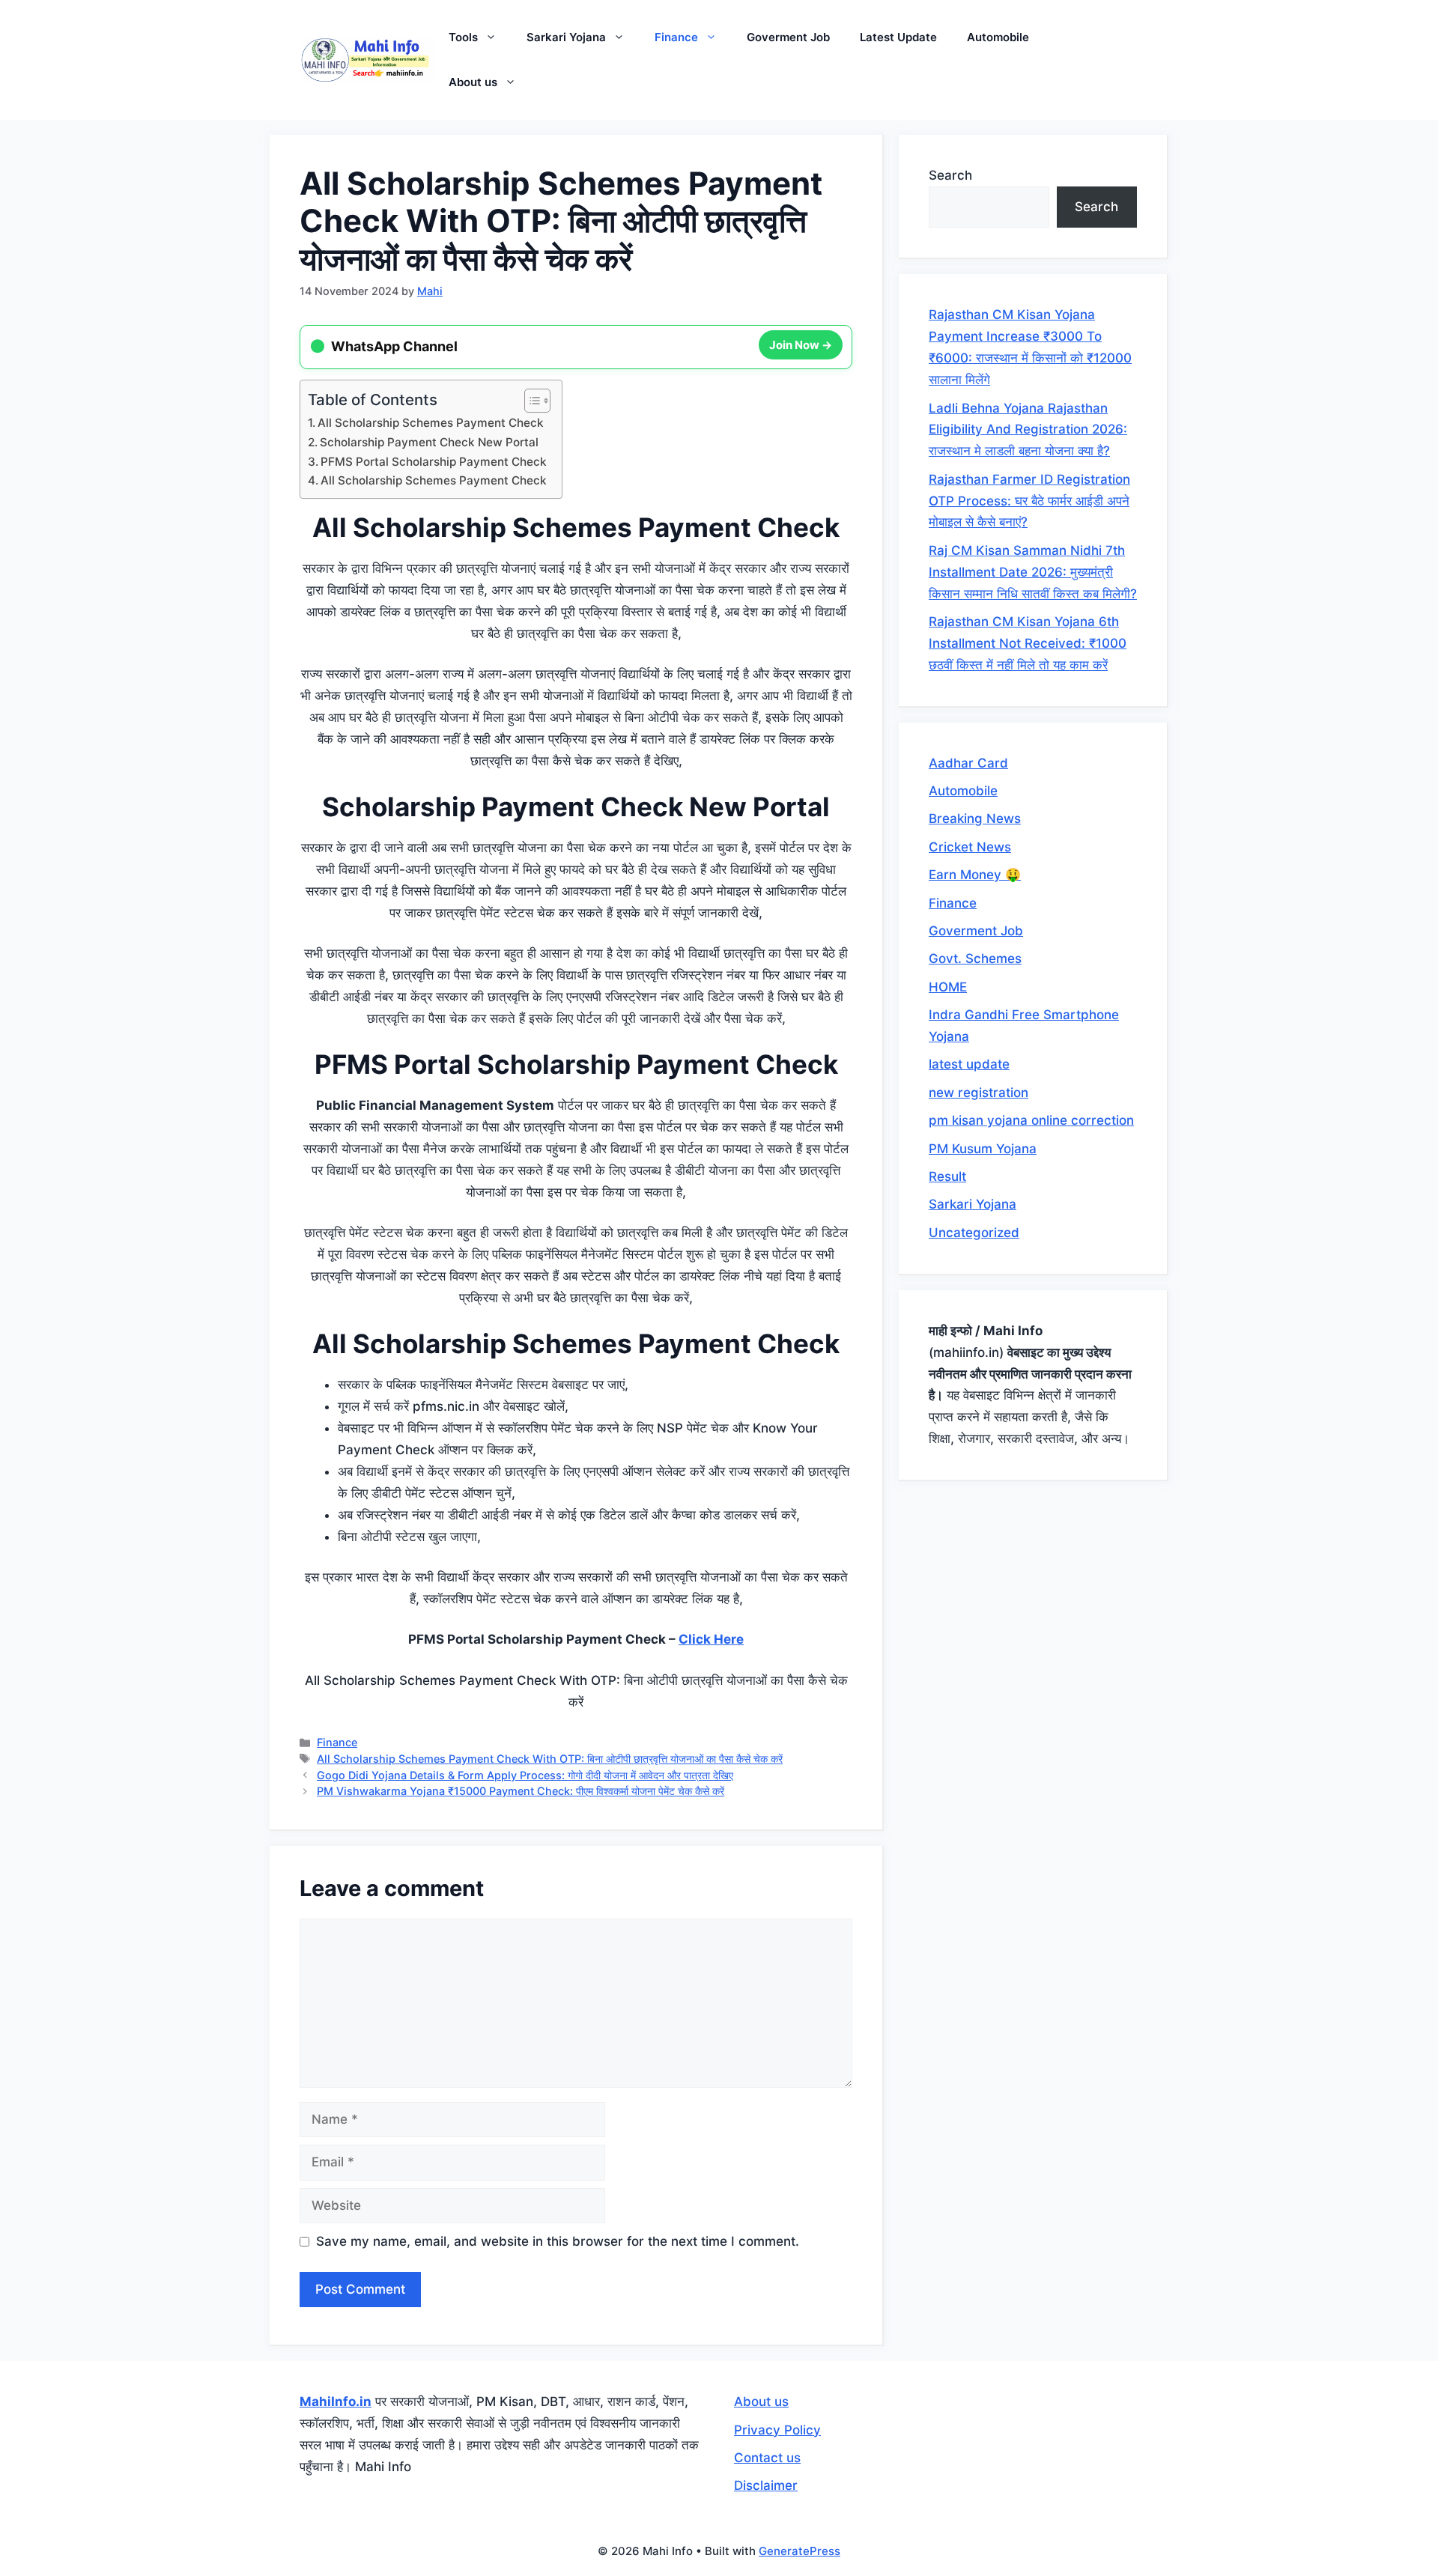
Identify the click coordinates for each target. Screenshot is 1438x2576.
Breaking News (975, 818)
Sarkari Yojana (566, 37)
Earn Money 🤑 (975, 875)
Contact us (767, 2458)
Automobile (998, 37)
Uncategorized (974, 1233)
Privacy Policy (777, 2430)
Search (950, 175)
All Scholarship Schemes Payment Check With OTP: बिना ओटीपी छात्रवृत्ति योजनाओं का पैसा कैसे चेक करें (550, 1759)
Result (947, 1176)
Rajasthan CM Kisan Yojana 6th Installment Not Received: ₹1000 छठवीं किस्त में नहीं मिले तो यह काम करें (1028, 643)
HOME (948, 987)
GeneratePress (800, 2551)
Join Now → (801, 346)
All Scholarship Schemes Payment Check (431, 423)
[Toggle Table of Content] (530, 401)
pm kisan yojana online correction (1031, 1120)
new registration (979, 1093)
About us (473, 82)
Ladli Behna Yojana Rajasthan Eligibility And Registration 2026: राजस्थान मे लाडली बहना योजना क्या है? (1028, 430)
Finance (676, 37)
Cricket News (970, 847)
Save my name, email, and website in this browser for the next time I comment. (558, 2241)
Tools (463, 37)
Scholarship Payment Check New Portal (429, 442)
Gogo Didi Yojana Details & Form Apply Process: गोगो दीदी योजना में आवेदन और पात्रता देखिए (525, 1775)
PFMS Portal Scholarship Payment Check (434, 462)
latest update (969, 1064)
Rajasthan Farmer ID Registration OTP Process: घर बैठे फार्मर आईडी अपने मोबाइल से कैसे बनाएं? (1029, 501)
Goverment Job (788, 37)
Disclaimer (766, 2485)
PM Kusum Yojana (983, 1149)
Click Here (711, 1639)
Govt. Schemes (975, 959)
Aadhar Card (968, 763)
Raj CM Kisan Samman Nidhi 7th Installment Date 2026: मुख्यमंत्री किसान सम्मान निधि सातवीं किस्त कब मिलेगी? (1033, 572)
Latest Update (898, 37)
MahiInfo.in (336, 2402)
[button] (495, 37)
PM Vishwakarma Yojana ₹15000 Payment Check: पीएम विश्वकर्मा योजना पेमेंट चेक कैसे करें (521, 1791)
